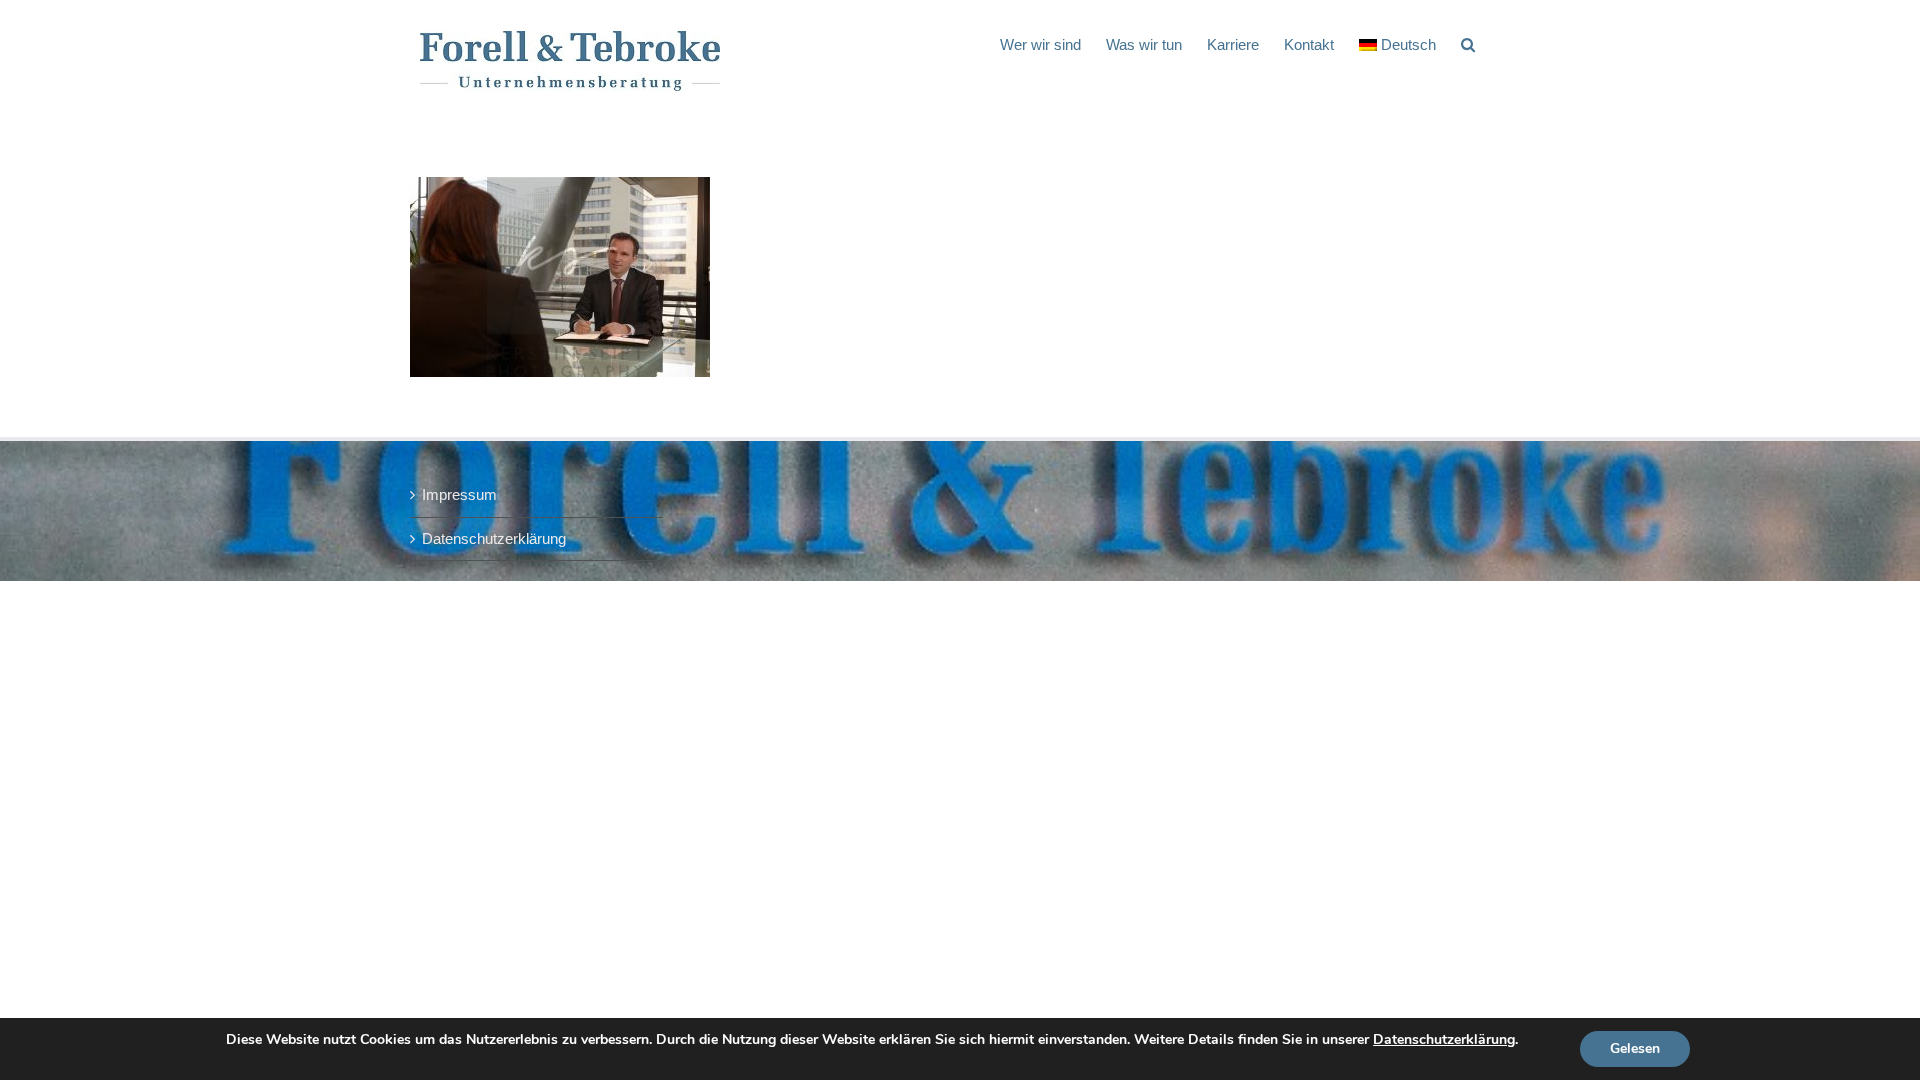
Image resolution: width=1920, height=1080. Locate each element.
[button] (1468, 43)
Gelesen (1635, 1048)
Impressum (459, 494)
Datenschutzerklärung (494, 538)
